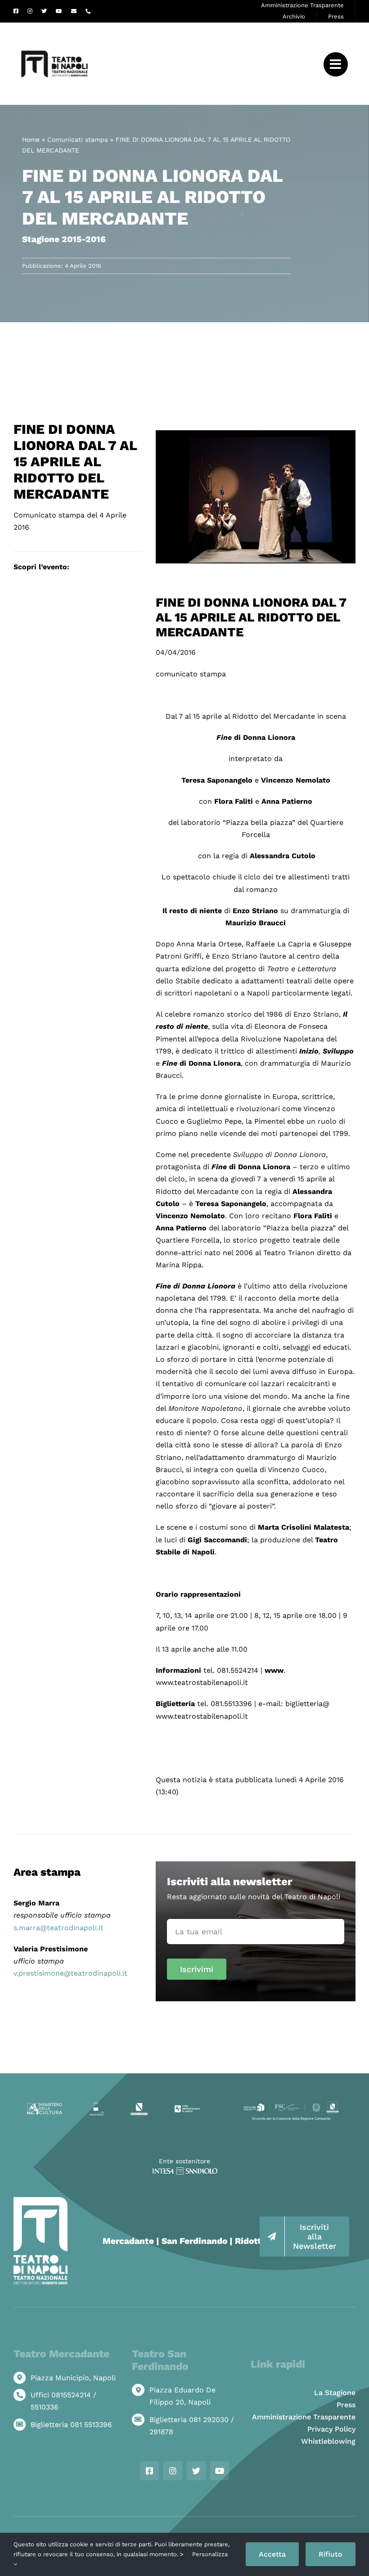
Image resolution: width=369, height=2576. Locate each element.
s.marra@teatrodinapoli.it (58, 1928)
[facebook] (16, 11)
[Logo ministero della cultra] (45, 2106)
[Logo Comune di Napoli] (97, 2105)
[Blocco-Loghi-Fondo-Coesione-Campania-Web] (291, 2104)
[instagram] (30, 11)
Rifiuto (331, 2554)
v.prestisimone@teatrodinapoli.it (70, 1973)
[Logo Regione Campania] (139, 2104)
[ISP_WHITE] (185, 2171)
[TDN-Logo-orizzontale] (54, 26)
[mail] (74, 11)
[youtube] (59, 11)
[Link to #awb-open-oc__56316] (336, 64)
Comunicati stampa (78, 140)
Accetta (272, 2554)
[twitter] (44, 11)
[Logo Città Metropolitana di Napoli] (187, 2108)
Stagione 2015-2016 (64, 239)
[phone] (88, 11)
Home (31, 140)
